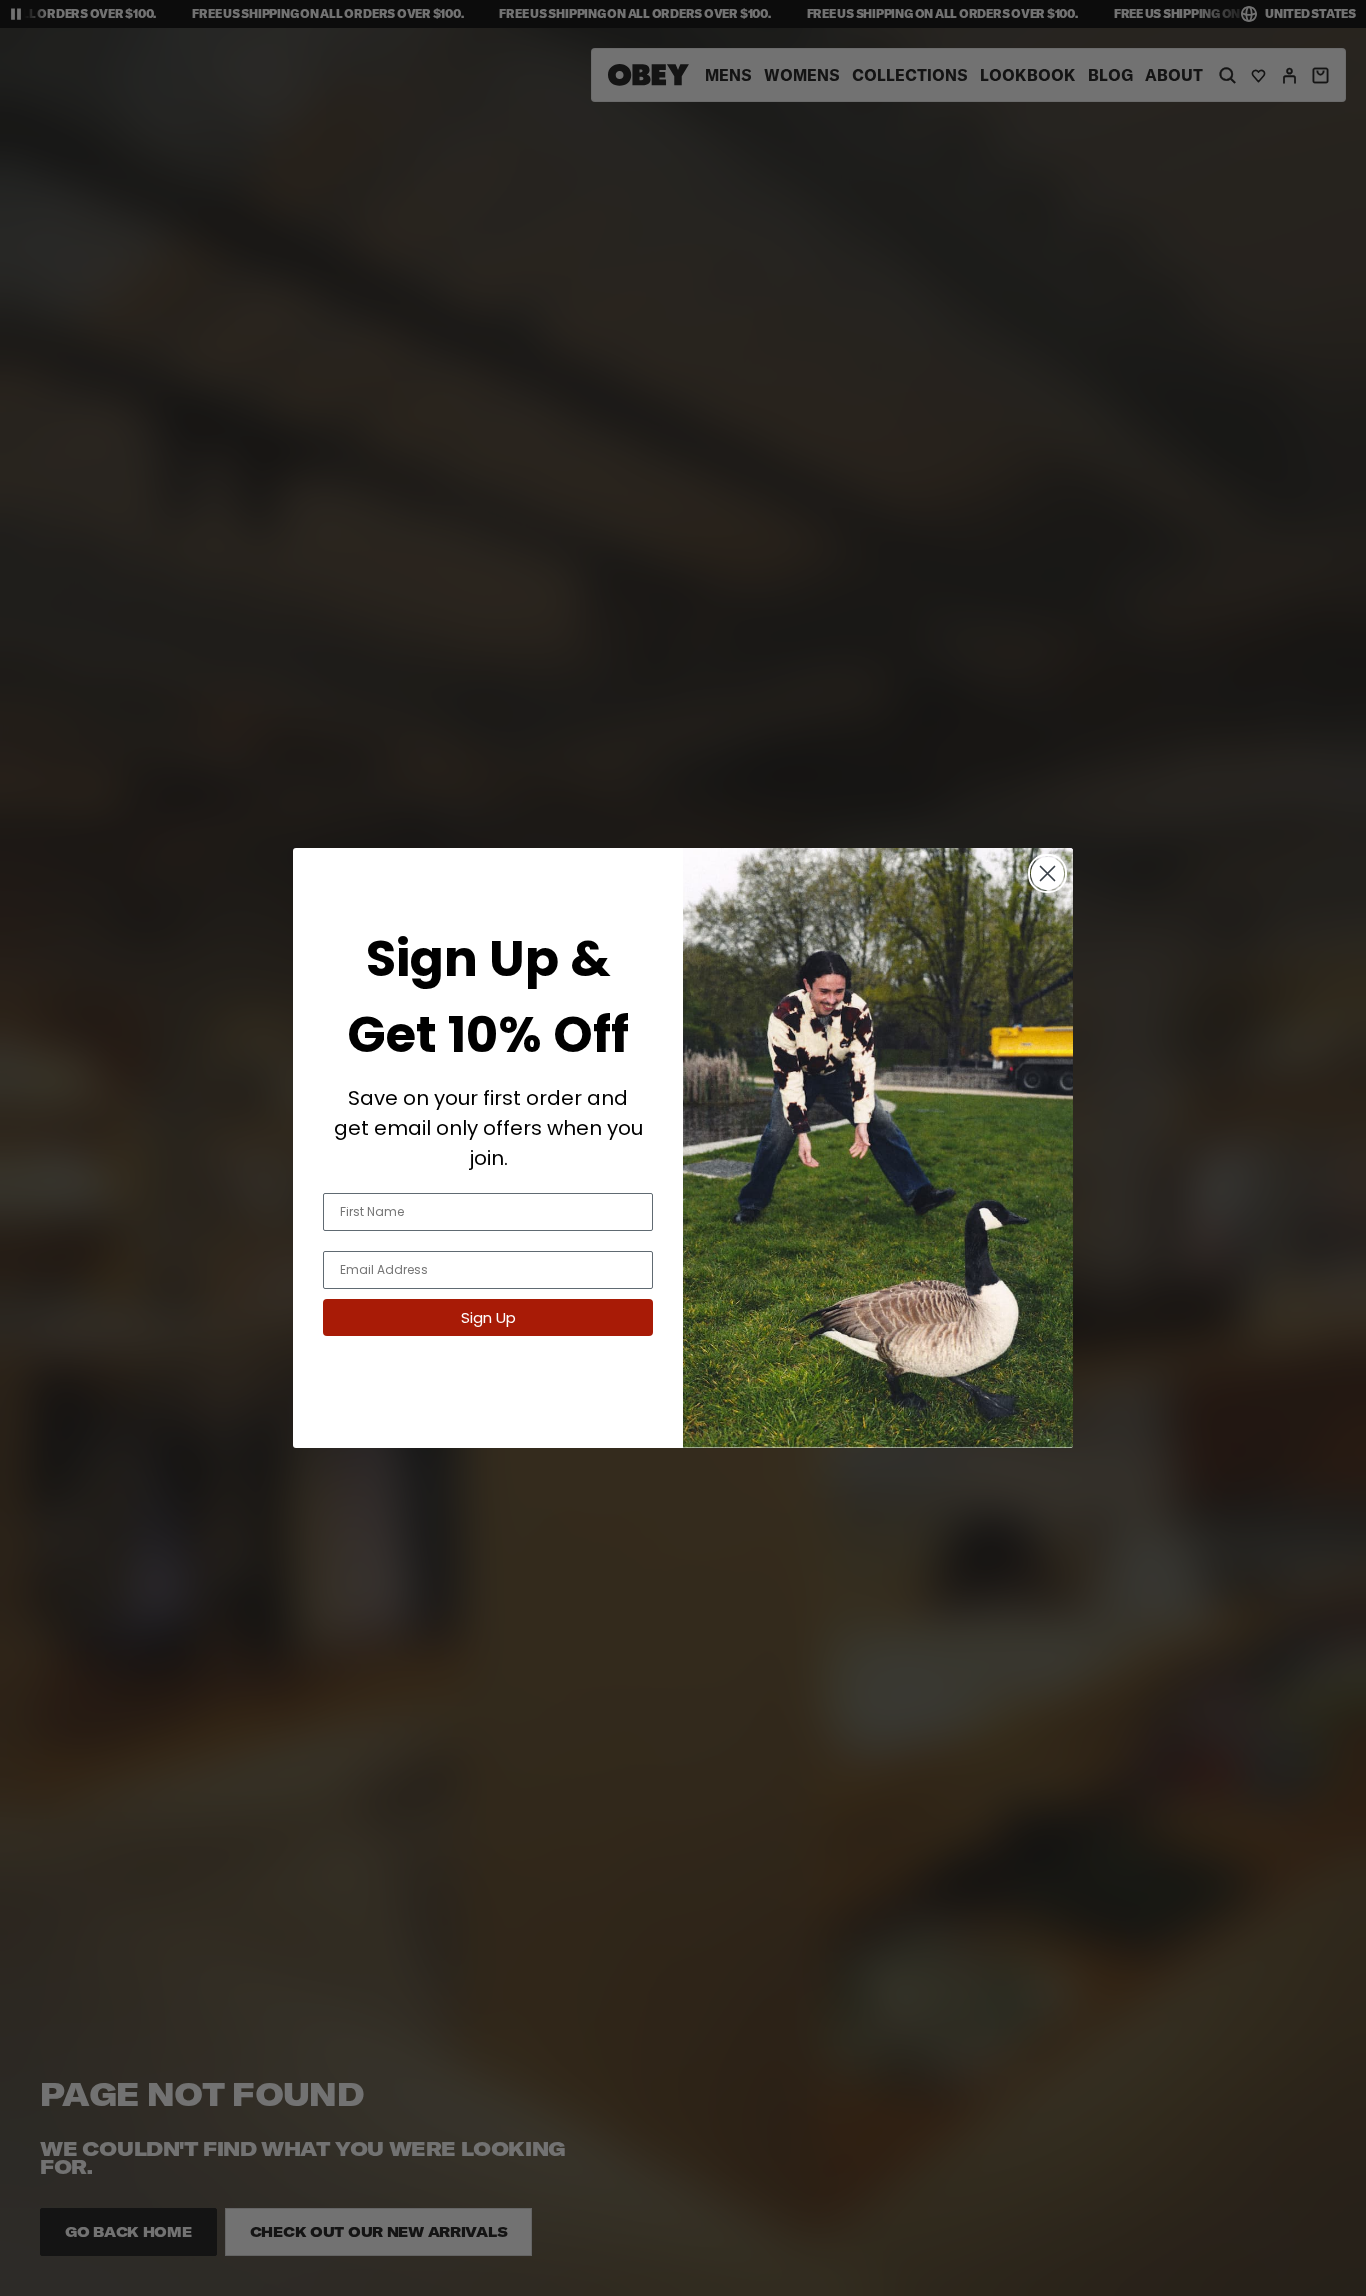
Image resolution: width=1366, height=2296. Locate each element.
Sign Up (488, 1317)
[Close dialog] (1047, 873)
